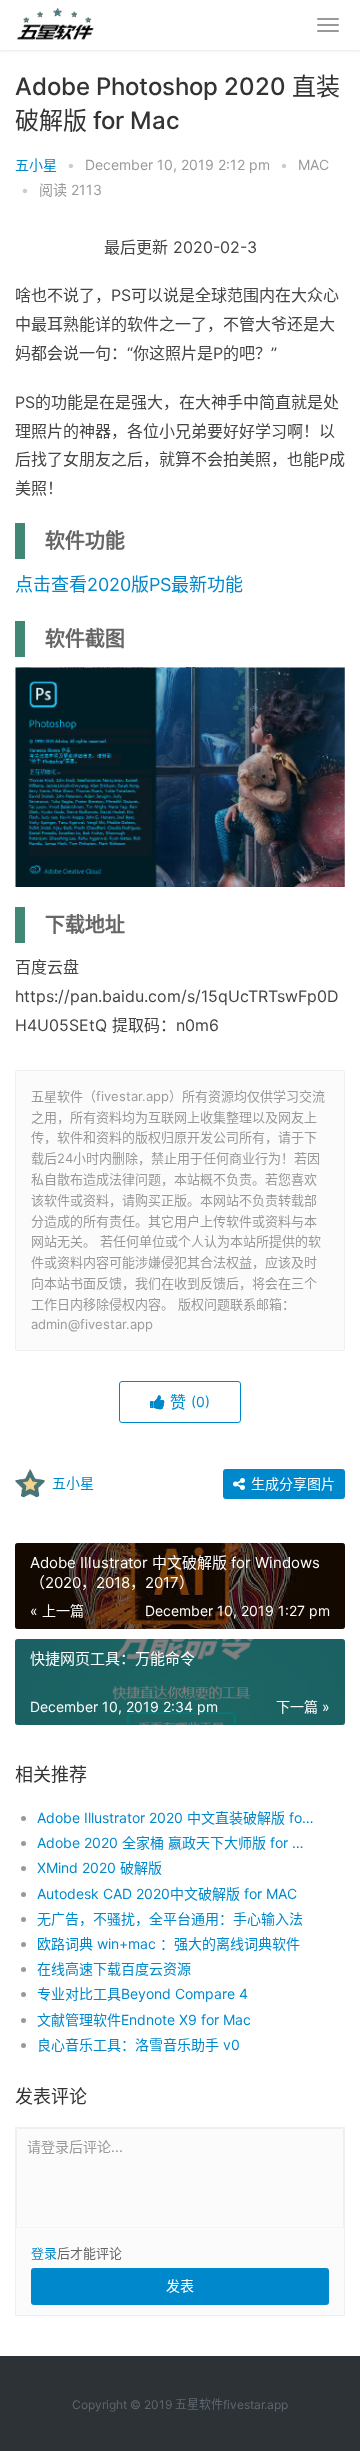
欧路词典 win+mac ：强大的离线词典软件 (168, 1943)
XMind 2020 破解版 (99, 1867)
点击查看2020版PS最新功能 (129, 584)
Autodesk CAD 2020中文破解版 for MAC (167, 1893)
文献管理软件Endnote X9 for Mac (144, 2019)
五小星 (36, 164)
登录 (44, 2253)
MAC (313, 164)
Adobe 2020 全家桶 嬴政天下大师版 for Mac (175, 1842)
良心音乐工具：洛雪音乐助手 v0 (138, 2044)
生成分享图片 (291, 1483)
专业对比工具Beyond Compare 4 (142, 1993)
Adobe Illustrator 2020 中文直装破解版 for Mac (175, 1817)
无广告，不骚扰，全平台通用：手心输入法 (170, 1918)
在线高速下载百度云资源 (114, 1968)
